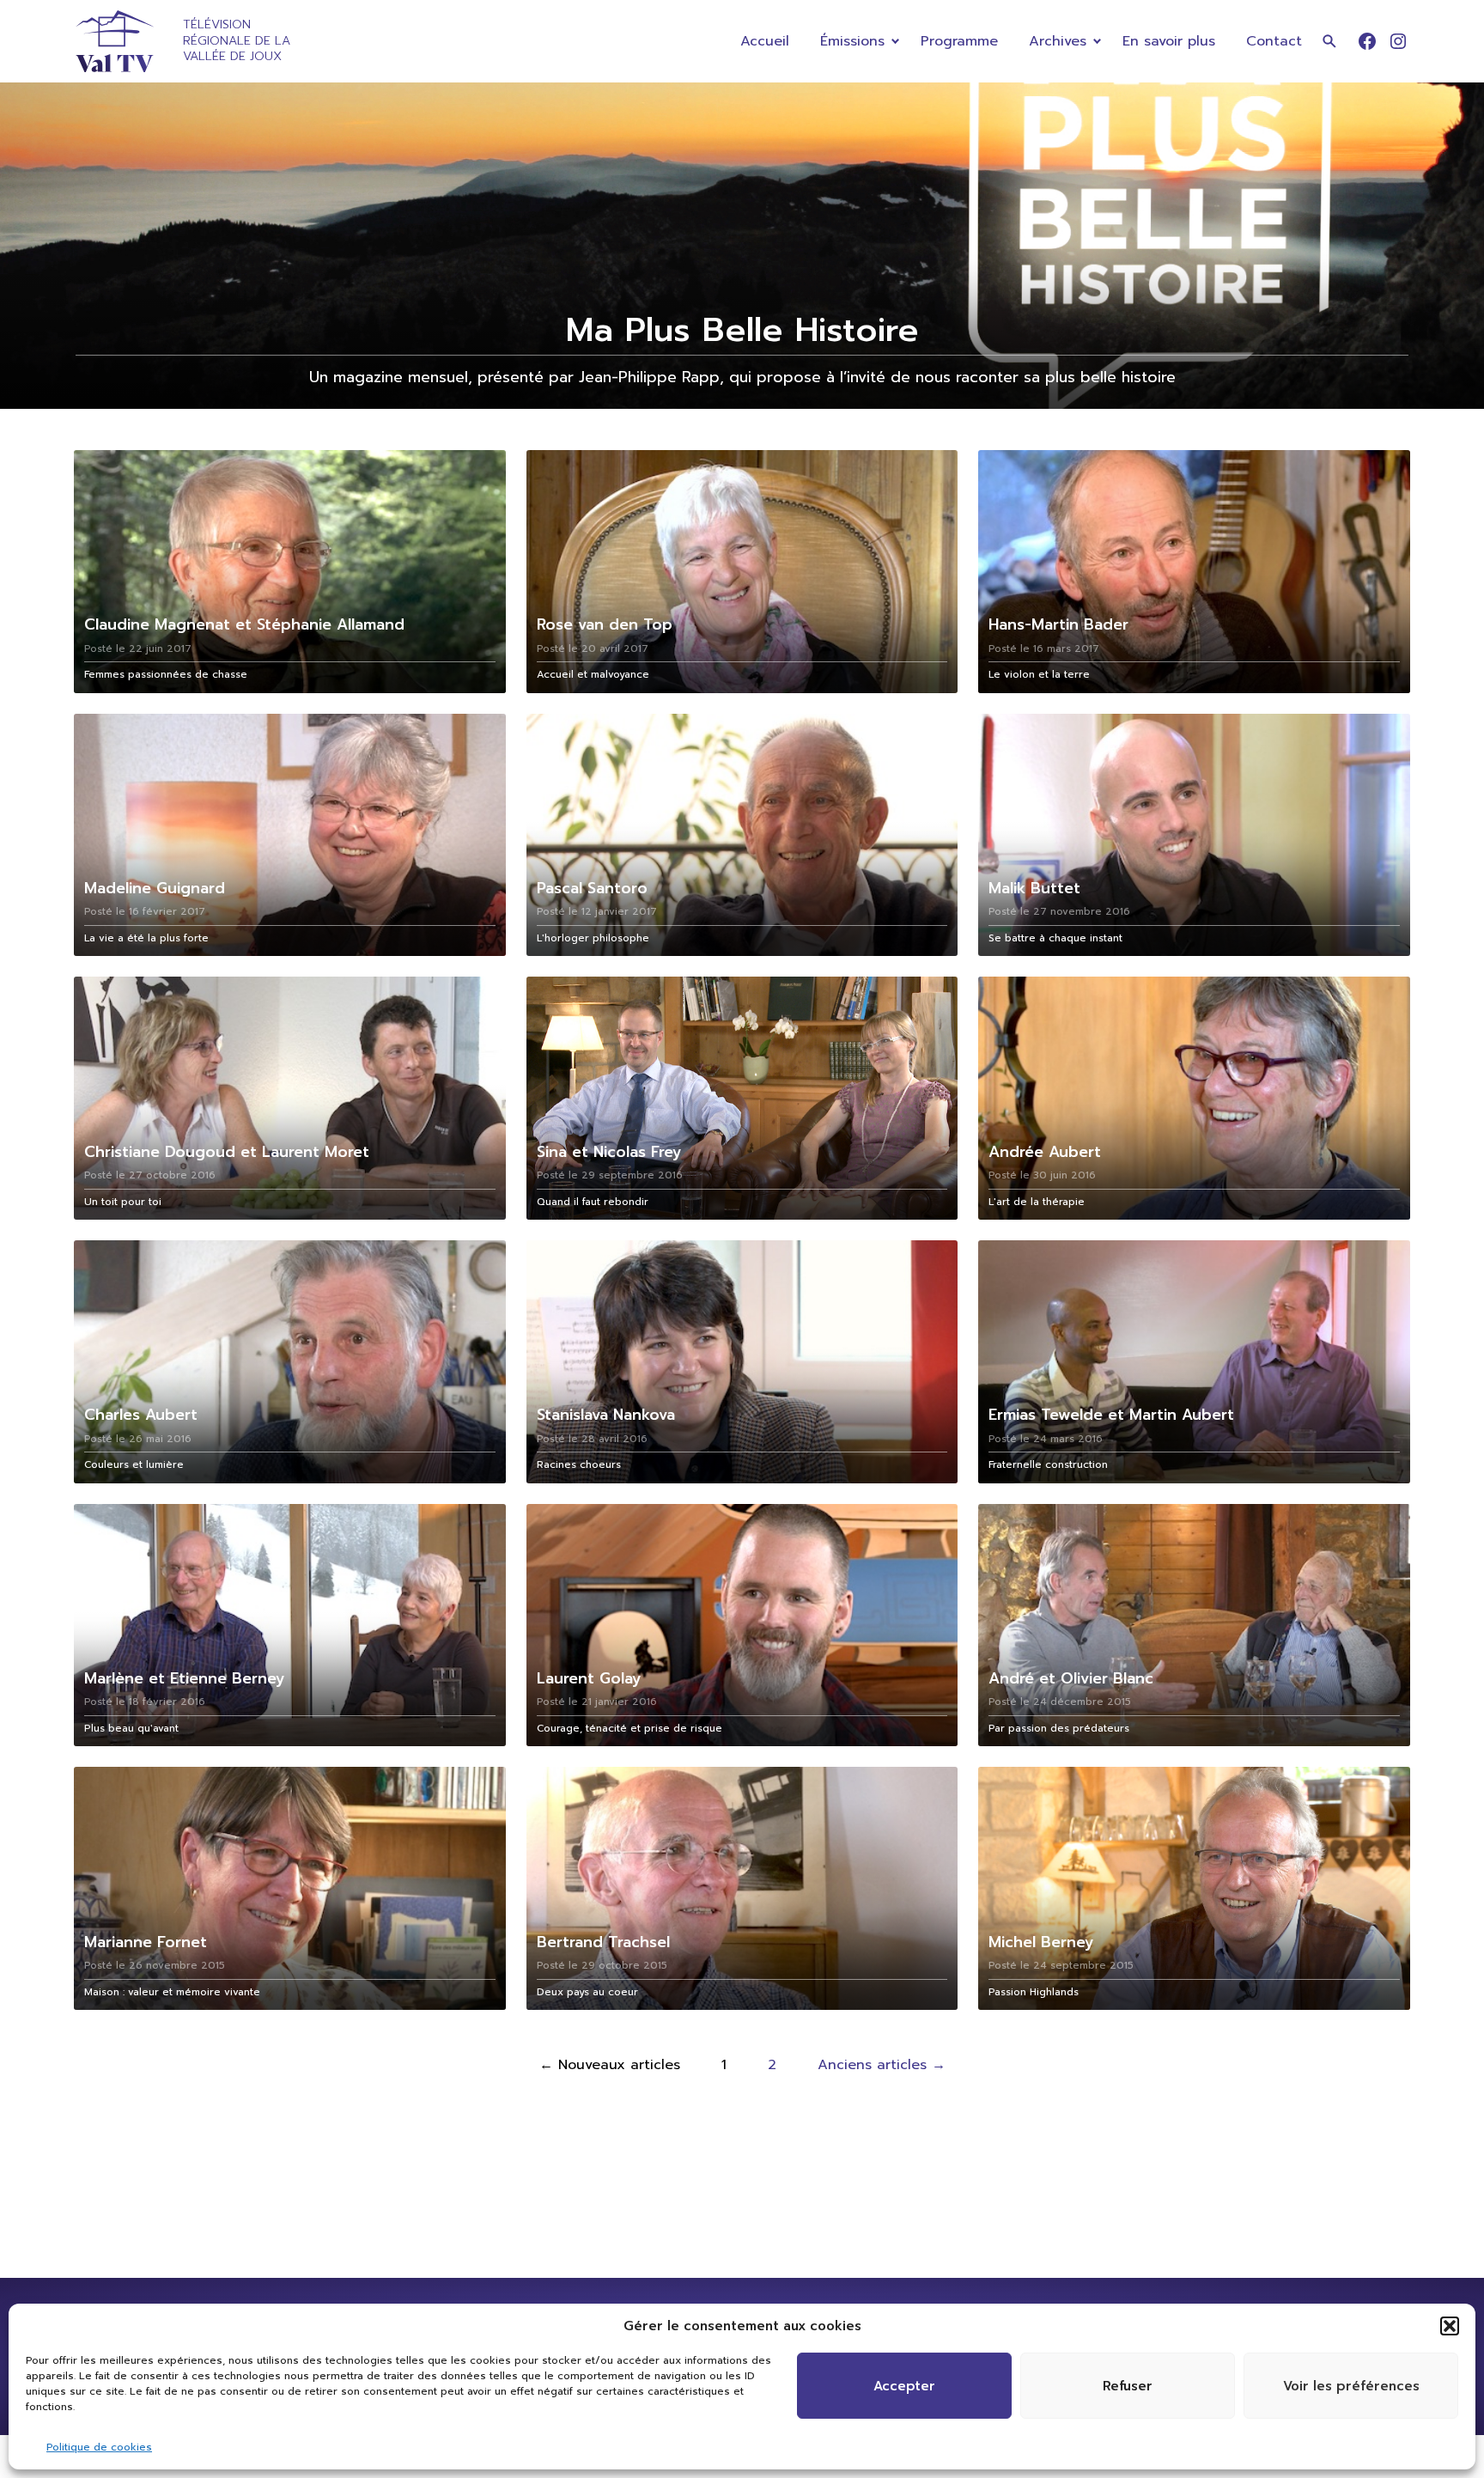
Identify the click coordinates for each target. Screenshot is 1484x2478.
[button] (1450, 2326)
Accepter (904, 2386)
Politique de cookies (99, 2447)
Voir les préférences (1351, 2386)
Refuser (1128, 2386)
